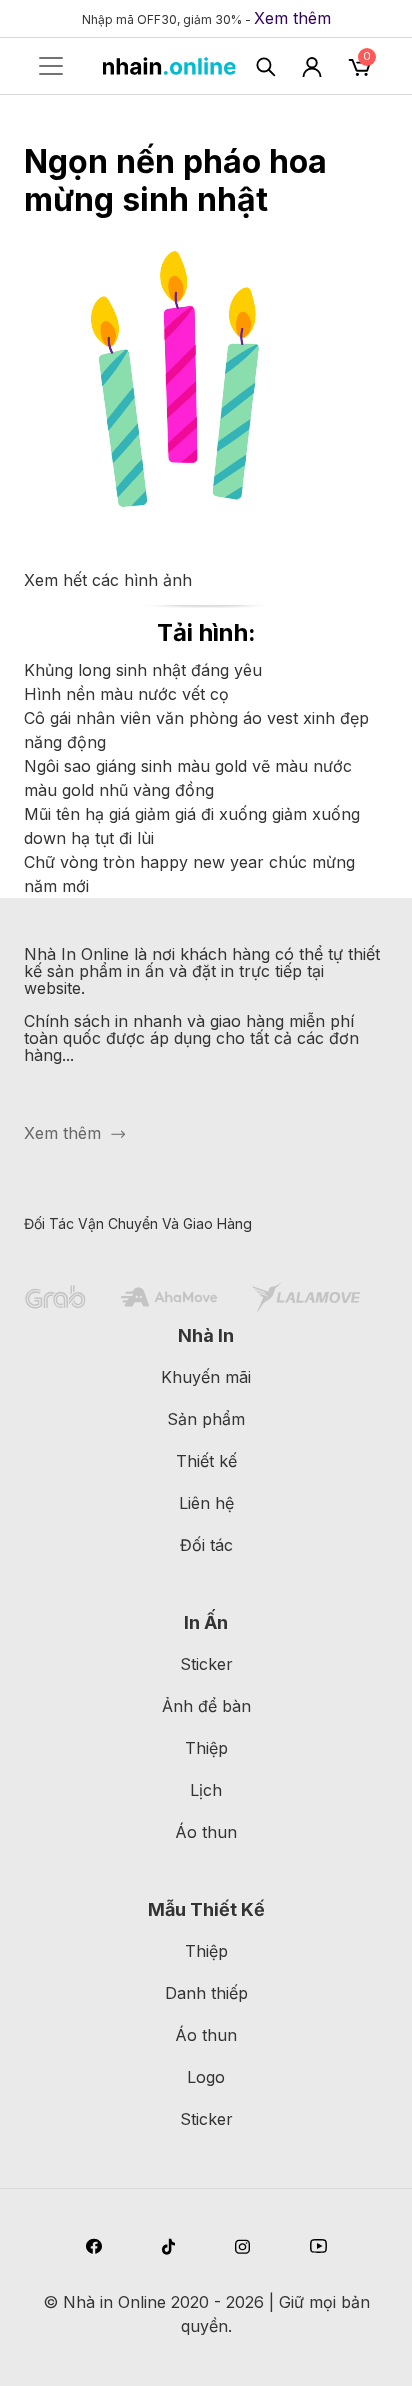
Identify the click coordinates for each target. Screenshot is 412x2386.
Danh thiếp (206, 1993)
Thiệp (206, 1748)
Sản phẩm (206, 1419)
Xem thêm (292, 18)
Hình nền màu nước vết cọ (126, 694)
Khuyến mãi (206, 1377)
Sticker (206, 1664)
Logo (206, 2077)
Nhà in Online (114, 2302)
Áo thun (206, 1832)
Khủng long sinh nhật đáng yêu (143, 670)
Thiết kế (206, 1461)
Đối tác (206, 1545)
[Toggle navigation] (51, 66)
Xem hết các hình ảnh (108, 580)
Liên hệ (206, 1503)
